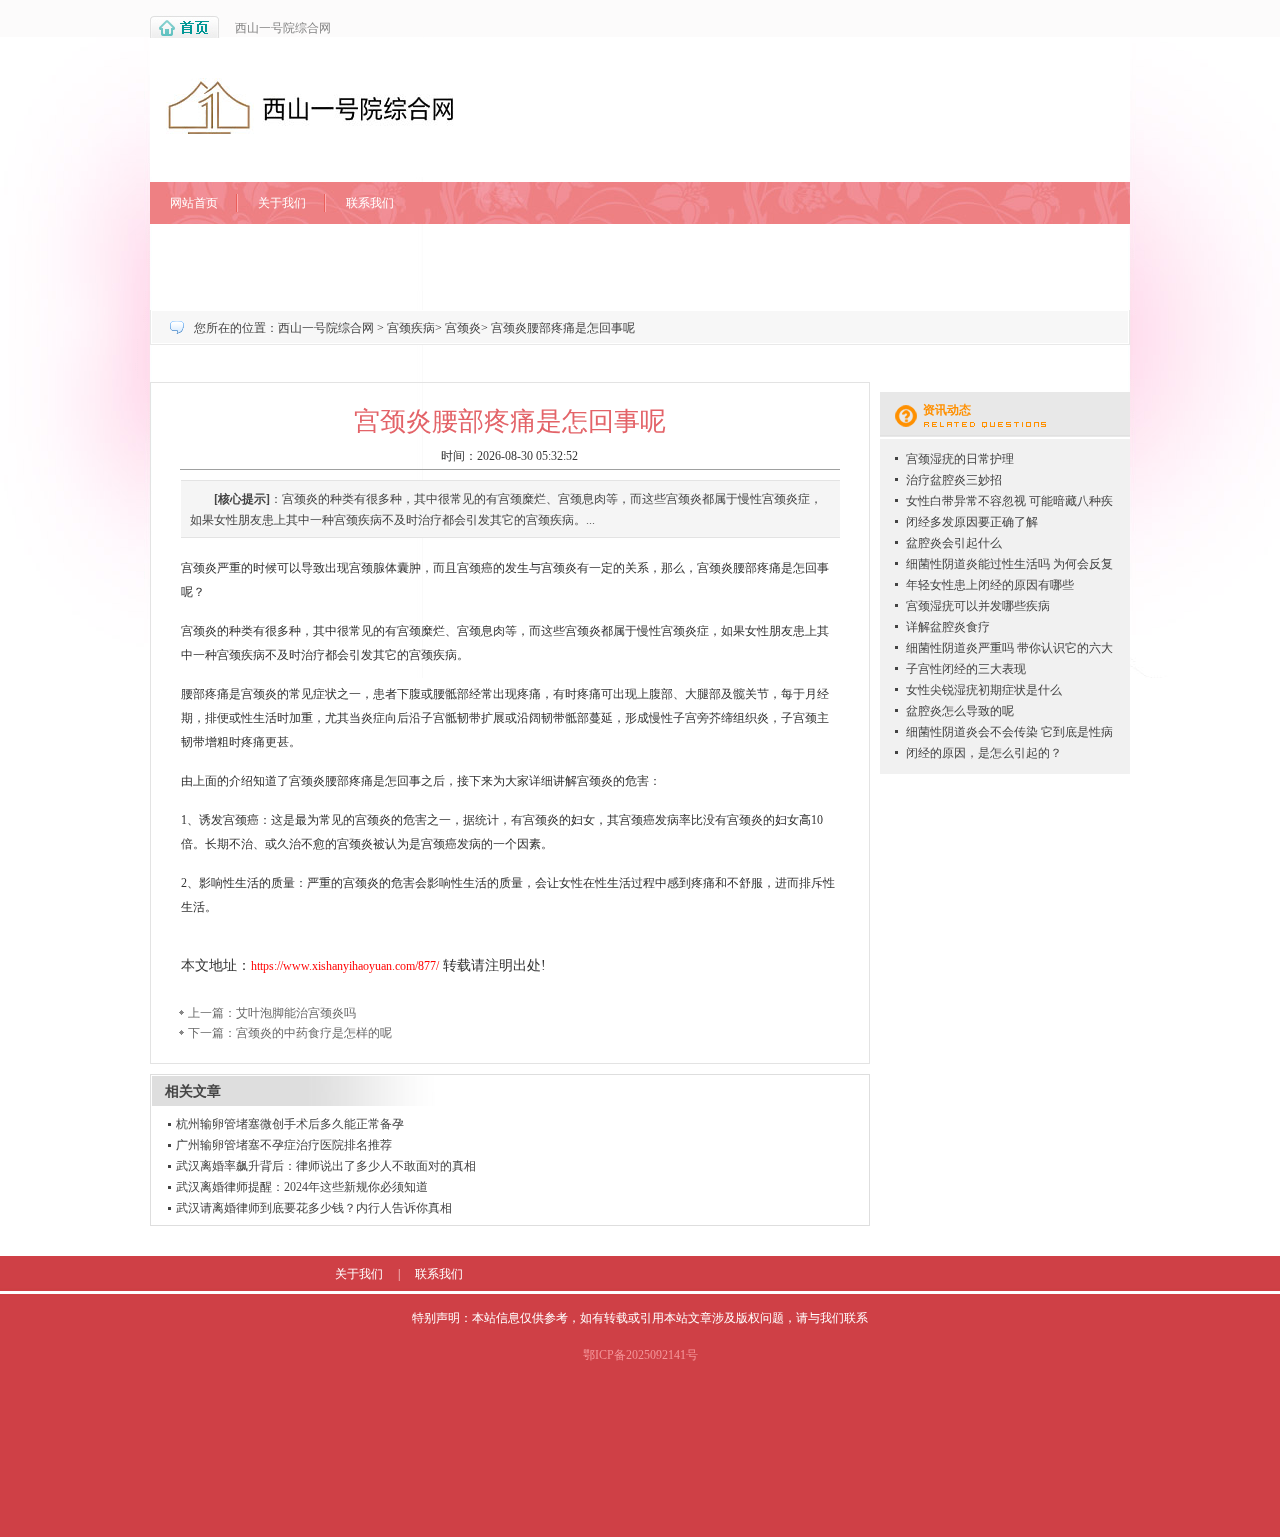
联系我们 (370, 203)
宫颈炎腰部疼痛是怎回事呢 (563, 328)
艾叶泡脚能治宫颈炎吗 (296, 1013)
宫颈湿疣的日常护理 (960, 459)
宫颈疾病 (411, 328)
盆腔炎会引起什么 (954, 543)
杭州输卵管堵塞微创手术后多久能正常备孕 (290, 1124)
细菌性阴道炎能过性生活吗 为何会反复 (1009, 564)
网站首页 (194, 203)
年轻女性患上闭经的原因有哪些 (990, 585)
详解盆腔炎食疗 (948, 627)
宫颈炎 (463, 328)
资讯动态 (947, 410)
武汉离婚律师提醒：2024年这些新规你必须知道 (302, 1187)
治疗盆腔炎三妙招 (954, 480)
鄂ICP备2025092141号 (640, 1355)
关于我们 (282, 203)
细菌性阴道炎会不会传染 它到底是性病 (1009, 732)
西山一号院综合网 (283, 28)
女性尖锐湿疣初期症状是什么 (984, 690)
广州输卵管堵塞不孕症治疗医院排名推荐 (284, 1145)
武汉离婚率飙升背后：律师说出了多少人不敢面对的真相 (326, 1166)
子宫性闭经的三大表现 (966, 669)
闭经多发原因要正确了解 (972, 522)
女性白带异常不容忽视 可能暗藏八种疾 (1009, 501)
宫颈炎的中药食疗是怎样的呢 (314, 1033)
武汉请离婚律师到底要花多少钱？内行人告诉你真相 (314, 1208)
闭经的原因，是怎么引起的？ (984, 753)
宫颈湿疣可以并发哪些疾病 (978, 606)
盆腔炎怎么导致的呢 (960, 711)
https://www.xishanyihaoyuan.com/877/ (345, 966)
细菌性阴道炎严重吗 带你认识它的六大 (1009, 648)
